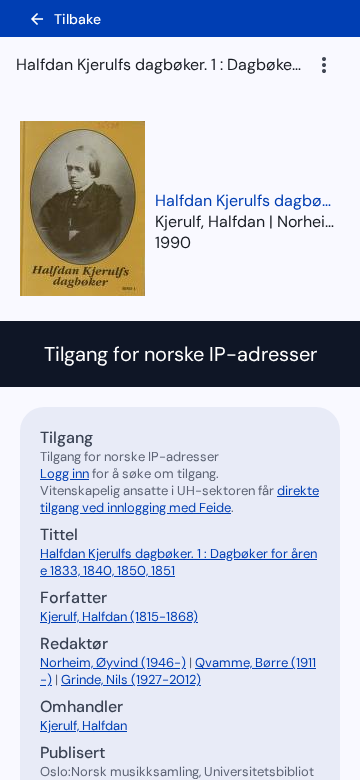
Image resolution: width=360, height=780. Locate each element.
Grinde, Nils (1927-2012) (131, 679)
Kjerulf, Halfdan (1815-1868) (119, 616)
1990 (173, 242)
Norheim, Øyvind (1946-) (113, 662)
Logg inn (64, 473)
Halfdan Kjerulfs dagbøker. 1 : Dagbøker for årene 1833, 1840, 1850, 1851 (245, 200)
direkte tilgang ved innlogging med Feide (179, 499)
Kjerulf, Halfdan (83, 725)
